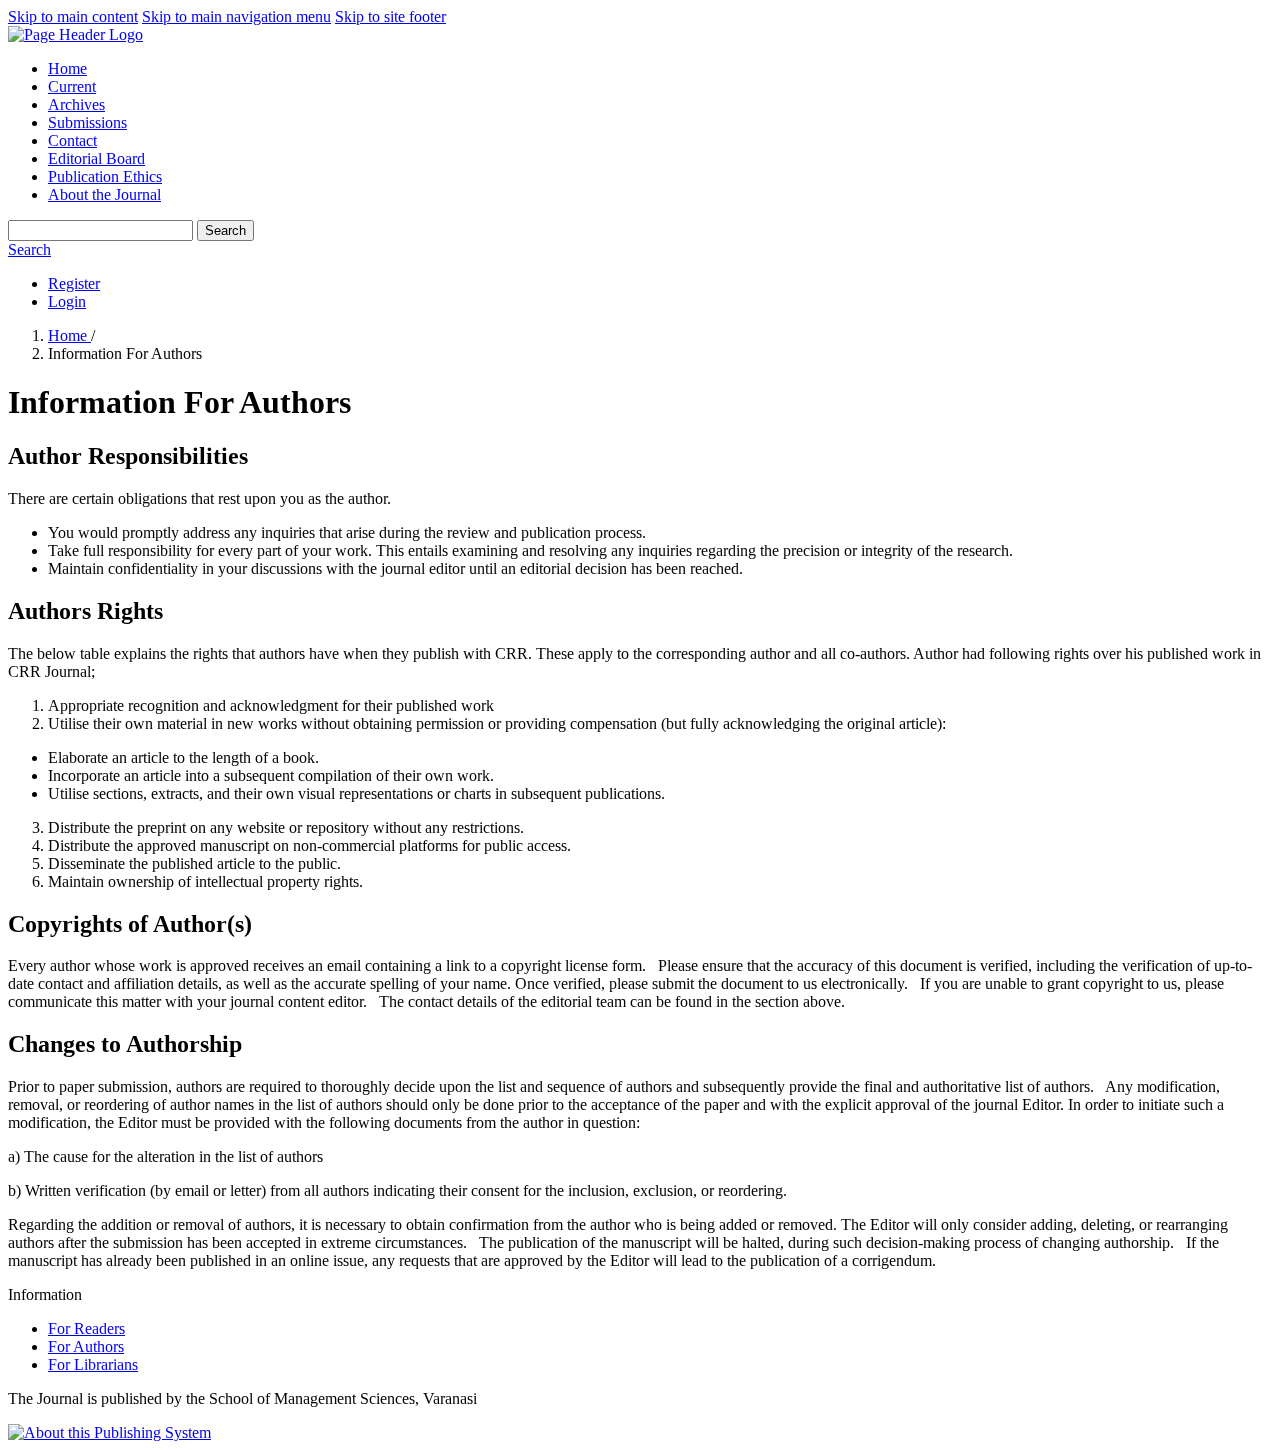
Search (225, 230)
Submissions (87, 122)
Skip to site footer (390, 16)
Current (72, 86)
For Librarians (93, 1364)
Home (67, 68)
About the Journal (104, 194)
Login (67, 301)
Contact (72, 140)
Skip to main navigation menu (236, 16)
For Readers (86, 1328)
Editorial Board (96, 158)
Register (74, 283)
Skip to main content (73, 16)
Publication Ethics (105, 176)
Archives (76, 104)
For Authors (86, 1346)
